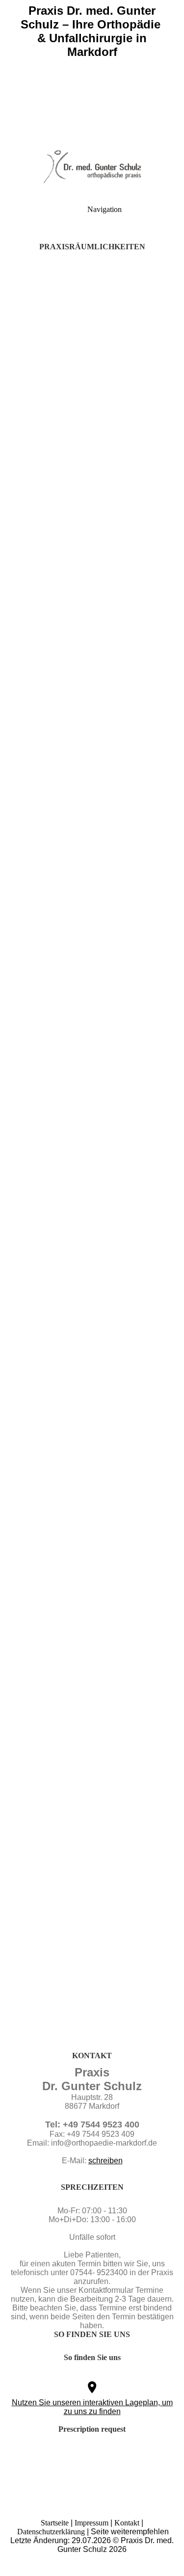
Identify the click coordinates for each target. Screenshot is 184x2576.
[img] (92, 69)
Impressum (92, 2523)
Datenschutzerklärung (51, 2532)
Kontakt (127, 2523)
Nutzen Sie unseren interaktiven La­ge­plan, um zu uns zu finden (92, 2407)
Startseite (55, 2523)
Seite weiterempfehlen (130, 2532)
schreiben (105, 2161)
